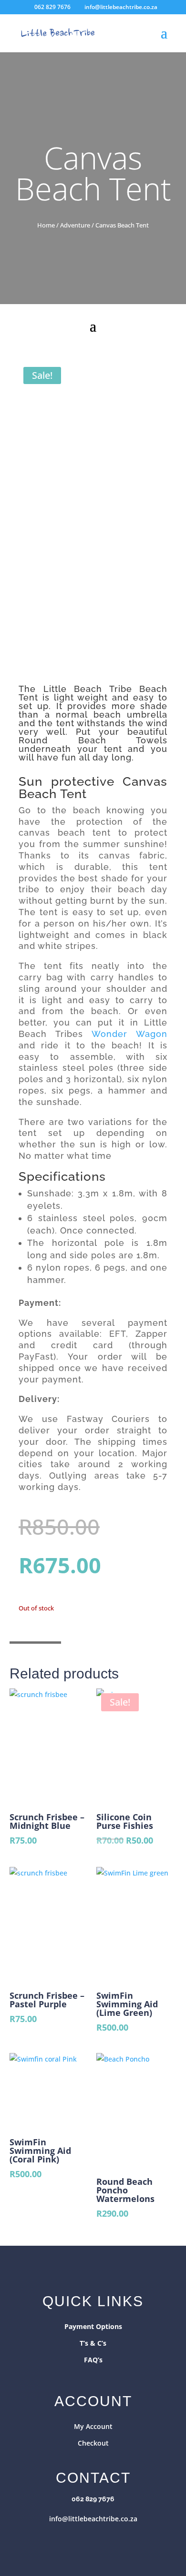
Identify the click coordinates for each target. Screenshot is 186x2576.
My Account (93, 2426)
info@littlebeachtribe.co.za (93, 2519)
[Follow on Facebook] (83, 2538)
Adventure (75, 225)
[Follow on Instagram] (103, 2538)
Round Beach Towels (93, 740)
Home (46, 225)
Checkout (93, 2443)
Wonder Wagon (129, 1034)
